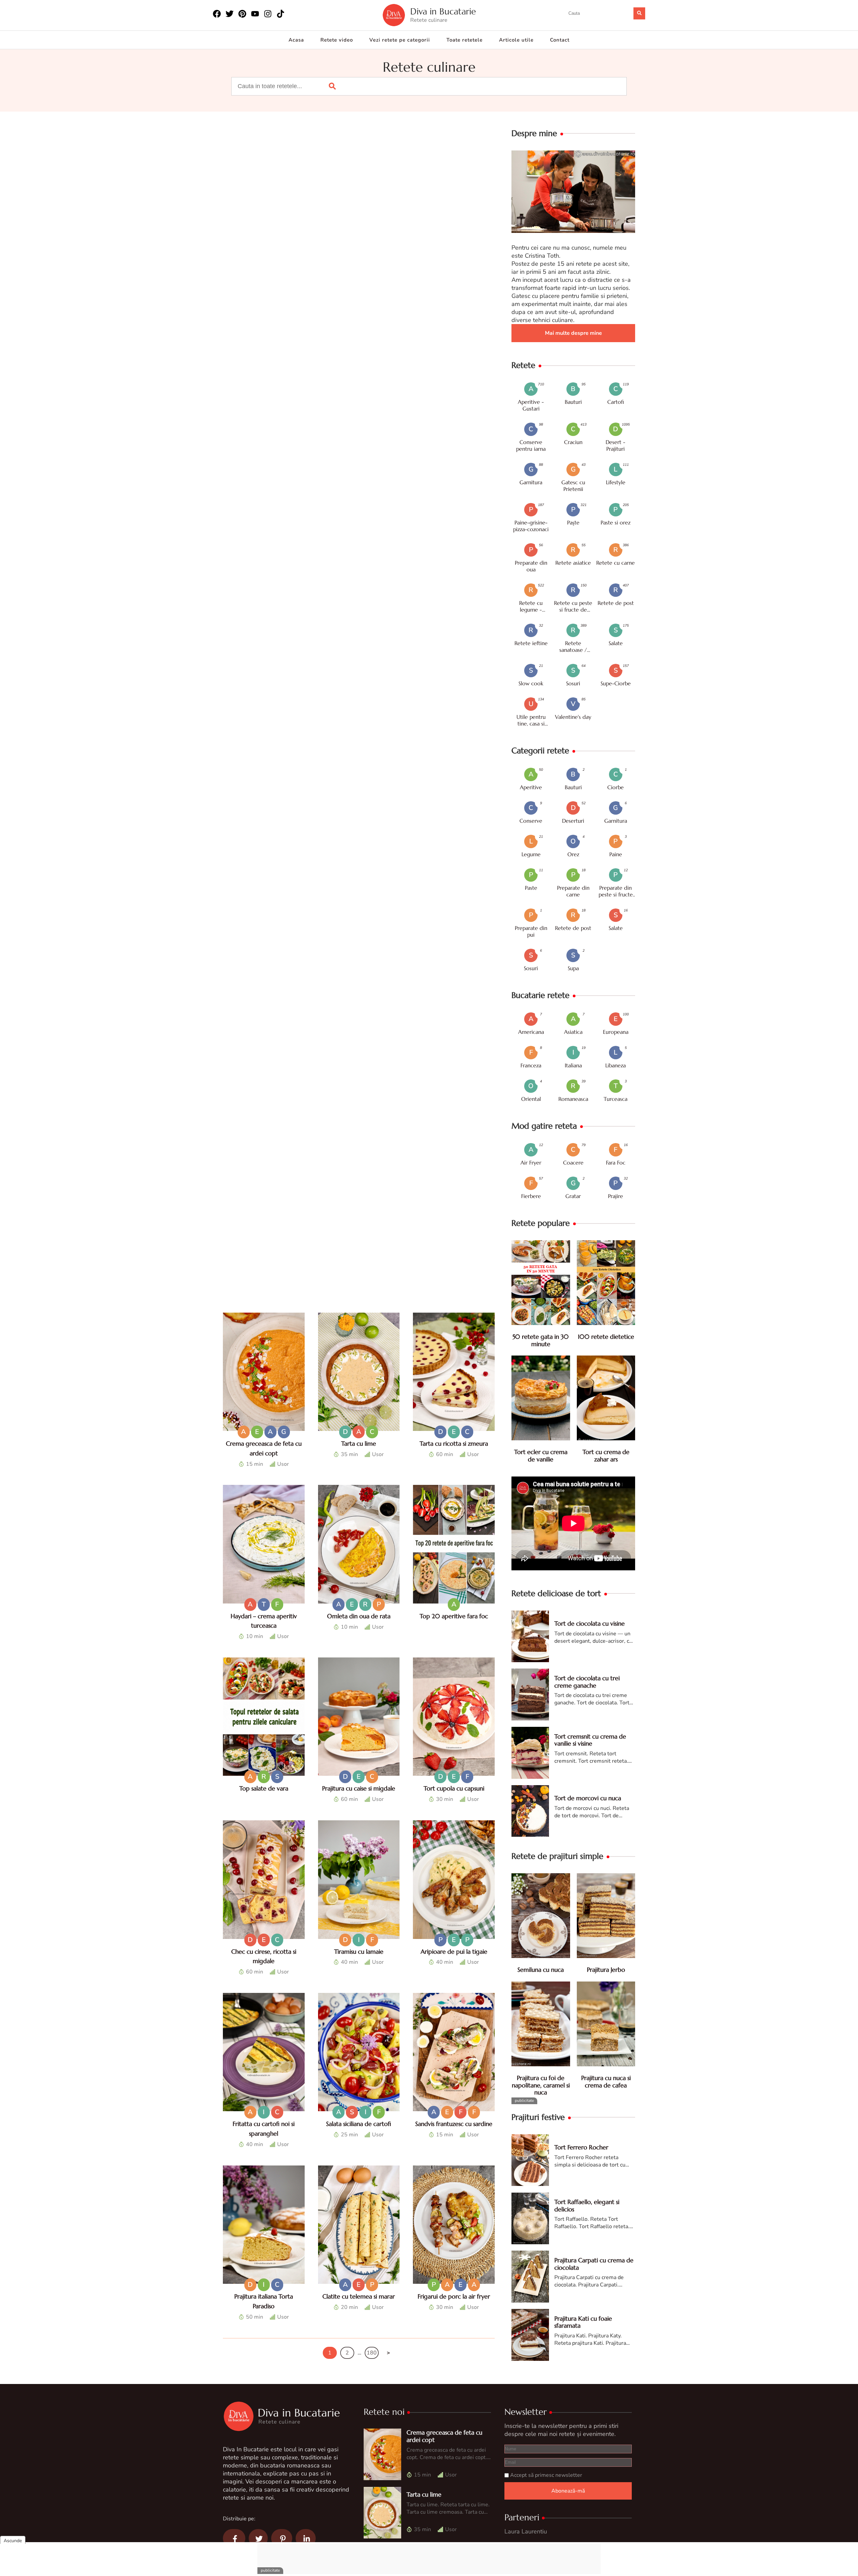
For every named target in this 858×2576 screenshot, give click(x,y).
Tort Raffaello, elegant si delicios (587, 2206)
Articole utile (516, 40)
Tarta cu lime (359, 1443)
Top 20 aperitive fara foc (454, 1616)
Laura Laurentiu (526, 2531)
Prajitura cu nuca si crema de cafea (606, 2082)
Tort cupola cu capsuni (454, 1788)
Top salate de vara (264, 1788)
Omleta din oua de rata (359, 1616)
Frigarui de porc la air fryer (454, 2296)
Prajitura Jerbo (606, 1970)
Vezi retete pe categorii (400, 40)
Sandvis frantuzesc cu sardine (454, 2124)
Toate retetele (465, 40)
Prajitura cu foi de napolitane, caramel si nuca (541, 2085)
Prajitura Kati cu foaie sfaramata (583, 2322)
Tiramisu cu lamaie (359, 1952)
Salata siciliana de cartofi (359, 2124)
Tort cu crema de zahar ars (606, 1456)
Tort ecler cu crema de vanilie (541, 1456)
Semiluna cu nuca (541, 1970)
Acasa (296, 40)
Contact (560, 40)
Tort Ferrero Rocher (581, 2147)
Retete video (337, 40)
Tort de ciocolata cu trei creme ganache (587, 1682)
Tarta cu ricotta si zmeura (454, 1443)
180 (372, 2353)
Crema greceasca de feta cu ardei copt (444, 2436)
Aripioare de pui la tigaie (454, 1952)
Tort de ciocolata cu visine (590, 1623)
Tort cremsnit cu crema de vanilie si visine (590, 1740)
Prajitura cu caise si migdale (359, 1788)
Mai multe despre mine (573, 333)
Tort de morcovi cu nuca (588, 1798)
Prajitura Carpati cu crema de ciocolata (594, 2264)
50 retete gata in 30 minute (541, 1340)
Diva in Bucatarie (443, 12)
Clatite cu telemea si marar (359, 2296)
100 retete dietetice (606, 1337)
